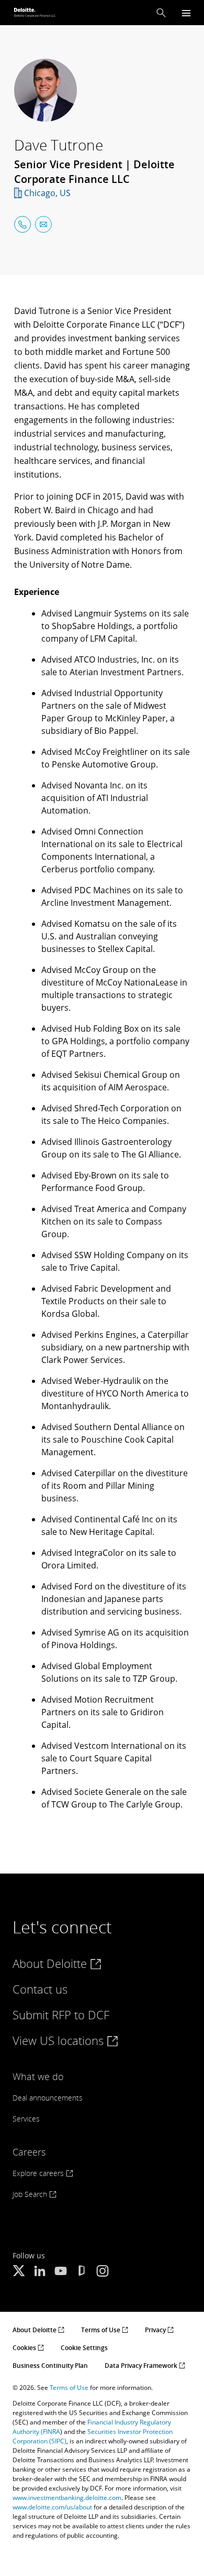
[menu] (186, 13)
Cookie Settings (84, 2348)
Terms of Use (101, 2330)
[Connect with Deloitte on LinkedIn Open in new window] (40, 2272)
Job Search (31, 2194)
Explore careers (39, 2173)
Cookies (25, 2348)
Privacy (156, 2330)
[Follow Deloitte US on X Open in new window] (19, 2272)
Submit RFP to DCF (61, 2015)
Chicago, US (47, 193)
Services (26, 2119)
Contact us (40, 1989)
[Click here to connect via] (22, 224)
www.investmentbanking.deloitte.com (67, 2498)
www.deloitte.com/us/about (52, 2507)
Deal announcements (48, 2098)
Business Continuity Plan (50, 2366)
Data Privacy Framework (142, 2366)
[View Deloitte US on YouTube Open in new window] (61, 2272)
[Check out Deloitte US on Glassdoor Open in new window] (82, 2272)
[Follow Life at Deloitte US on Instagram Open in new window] (103, 2272)
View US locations (60, 2040)
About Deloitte (51, 1963)
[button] (161, 13)
